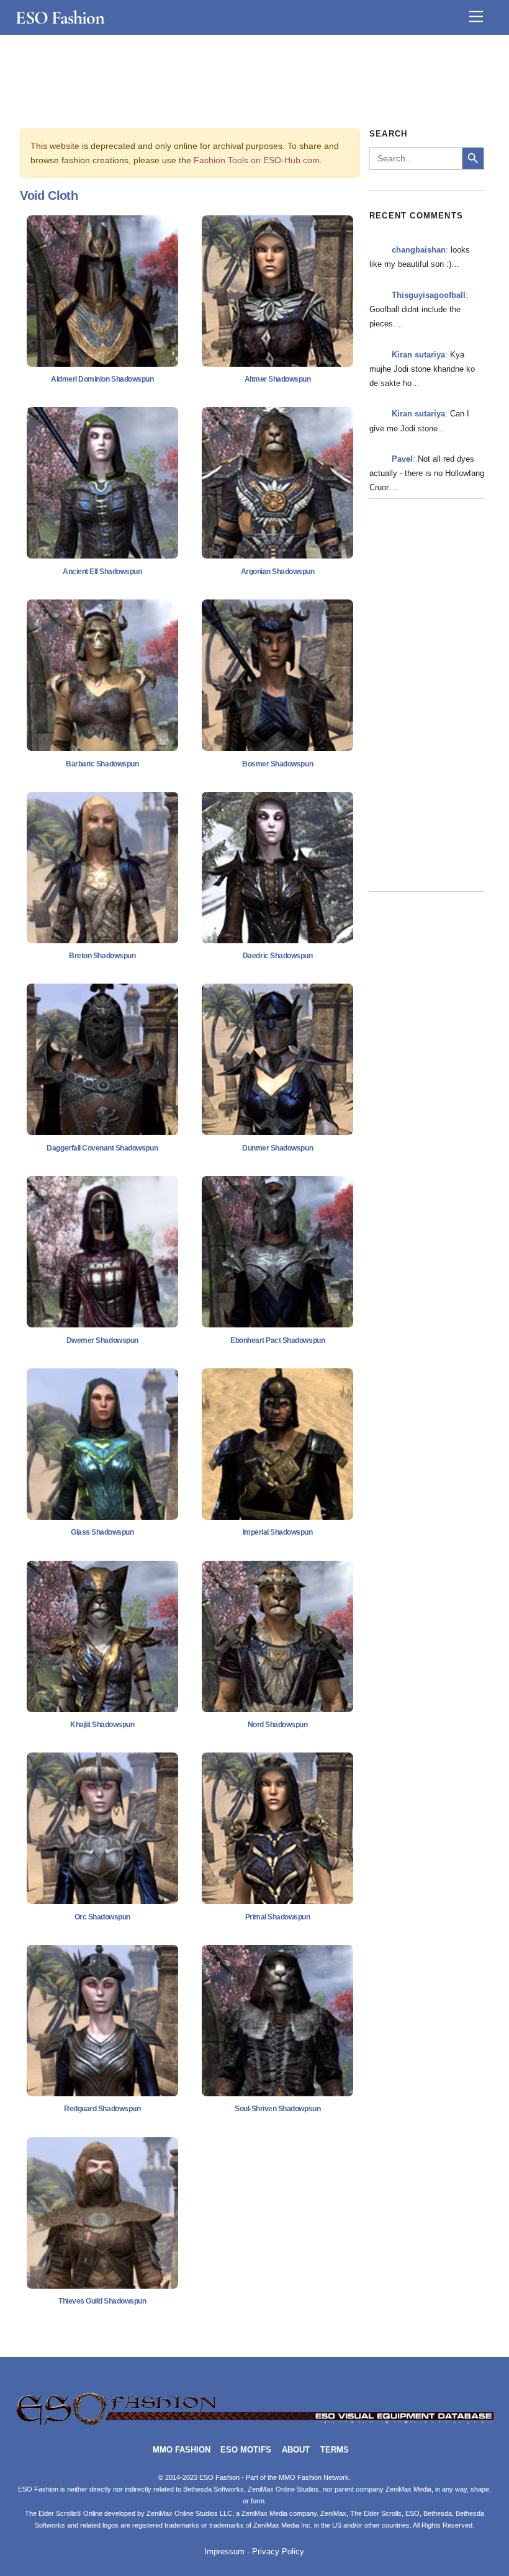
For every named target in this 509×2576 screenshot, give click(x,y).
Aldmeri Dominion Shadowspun (102, 379)
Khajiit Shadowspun (102, 1725)
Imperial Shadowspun (278, 1532)
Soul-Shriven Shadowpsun (277, 2109)
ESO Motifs (246, 2450)
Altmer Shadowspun (278, 379)
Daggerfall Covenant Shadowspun (102, 1148)
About (296, 2450)
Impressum (224, 2552)
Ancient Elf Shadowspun (102, 572)
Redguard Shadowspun (102, 2109)
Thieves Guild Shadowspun (102, 2301)
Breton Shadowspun (102, 956)
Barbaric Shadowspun (102, 764)
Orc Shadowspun (102, 1917)
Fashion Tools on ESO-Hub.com (257, 160)
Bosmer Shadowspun (277, 764)
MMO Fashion (182, 2450)
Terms (335, 2450)
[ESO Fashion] (255, 2423)
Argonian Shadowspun (278, 572)
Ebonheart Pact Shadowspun (277, 1340)
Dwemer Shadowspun (102, 1340)
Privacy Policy (278, 2552)
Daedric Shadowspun (277, 956)
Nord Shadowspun (278, 1725)
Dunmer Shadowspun (277, 1148)
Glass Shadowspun (102, 1532)
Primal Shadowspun (278, 1917)
